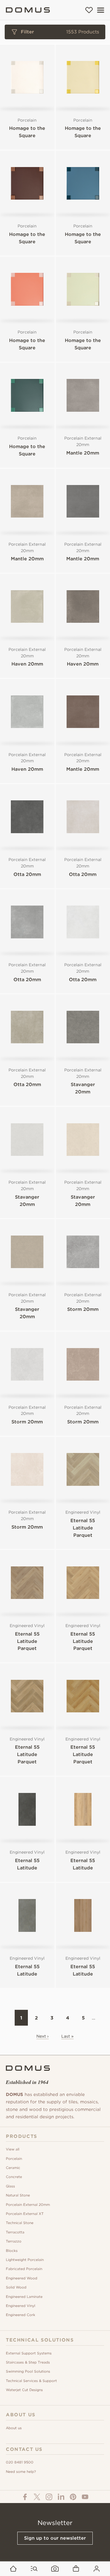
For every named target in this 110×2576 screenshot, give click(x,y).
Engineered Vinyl (21, 2306)
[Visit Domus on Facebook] (25, 2497)
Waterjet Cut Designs (24, 2390)
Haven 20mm (27, 664)
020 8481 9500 (20, 2462)
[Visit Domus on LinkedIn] (61, 2497)
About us (14, 2428)
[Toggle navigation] (101, 10)
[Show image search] (55, 2569)
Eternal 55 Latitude (27, 1864)
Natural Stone (18, 2195)
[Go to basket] (76, 2569)
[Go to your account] (97, 2569)
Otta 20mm (27, 874)
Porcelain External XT (25, 2214)
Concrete (14, 2177)
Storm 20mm (83, 1309)
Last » (67, 2036)
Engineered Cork (21, 2315)
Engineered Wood (22, 2278)
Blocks (12, 2251)
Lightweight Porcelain (25, 2260)
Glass (10, 2186)
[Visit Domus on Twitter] (37, 2497)
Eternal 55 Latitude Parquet (83, 1528)
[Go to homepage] (13, 2569)
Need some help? (21, 2472)
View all (13, 2149)
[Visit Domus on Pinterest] (73, 2497)
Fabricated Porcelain (24, 2269)
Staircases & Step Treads (28, 2362)
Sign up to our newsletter (55, 2538)
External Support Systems (29, 2353)
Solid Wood (16, 2287)
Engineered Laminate (24, 2297)
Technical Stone (20, 2223)
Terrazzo (14, 2241)
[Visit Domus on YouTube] (85, 2497)
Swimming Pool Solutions (28, 2371)
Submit (55, 309)
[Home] (28, 10)
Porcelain (14, 2159)
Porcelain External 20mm (28, 2205)
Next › (43, 2036)
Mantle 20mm (83, 453)
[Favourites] (89, 10)
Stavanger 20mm (83, 1088)
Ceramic (13, 2168)
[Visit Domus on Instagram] (49, 2497)
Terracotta (15, 2232)
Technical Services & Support (31, 2381)
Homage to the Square (27, 132)
